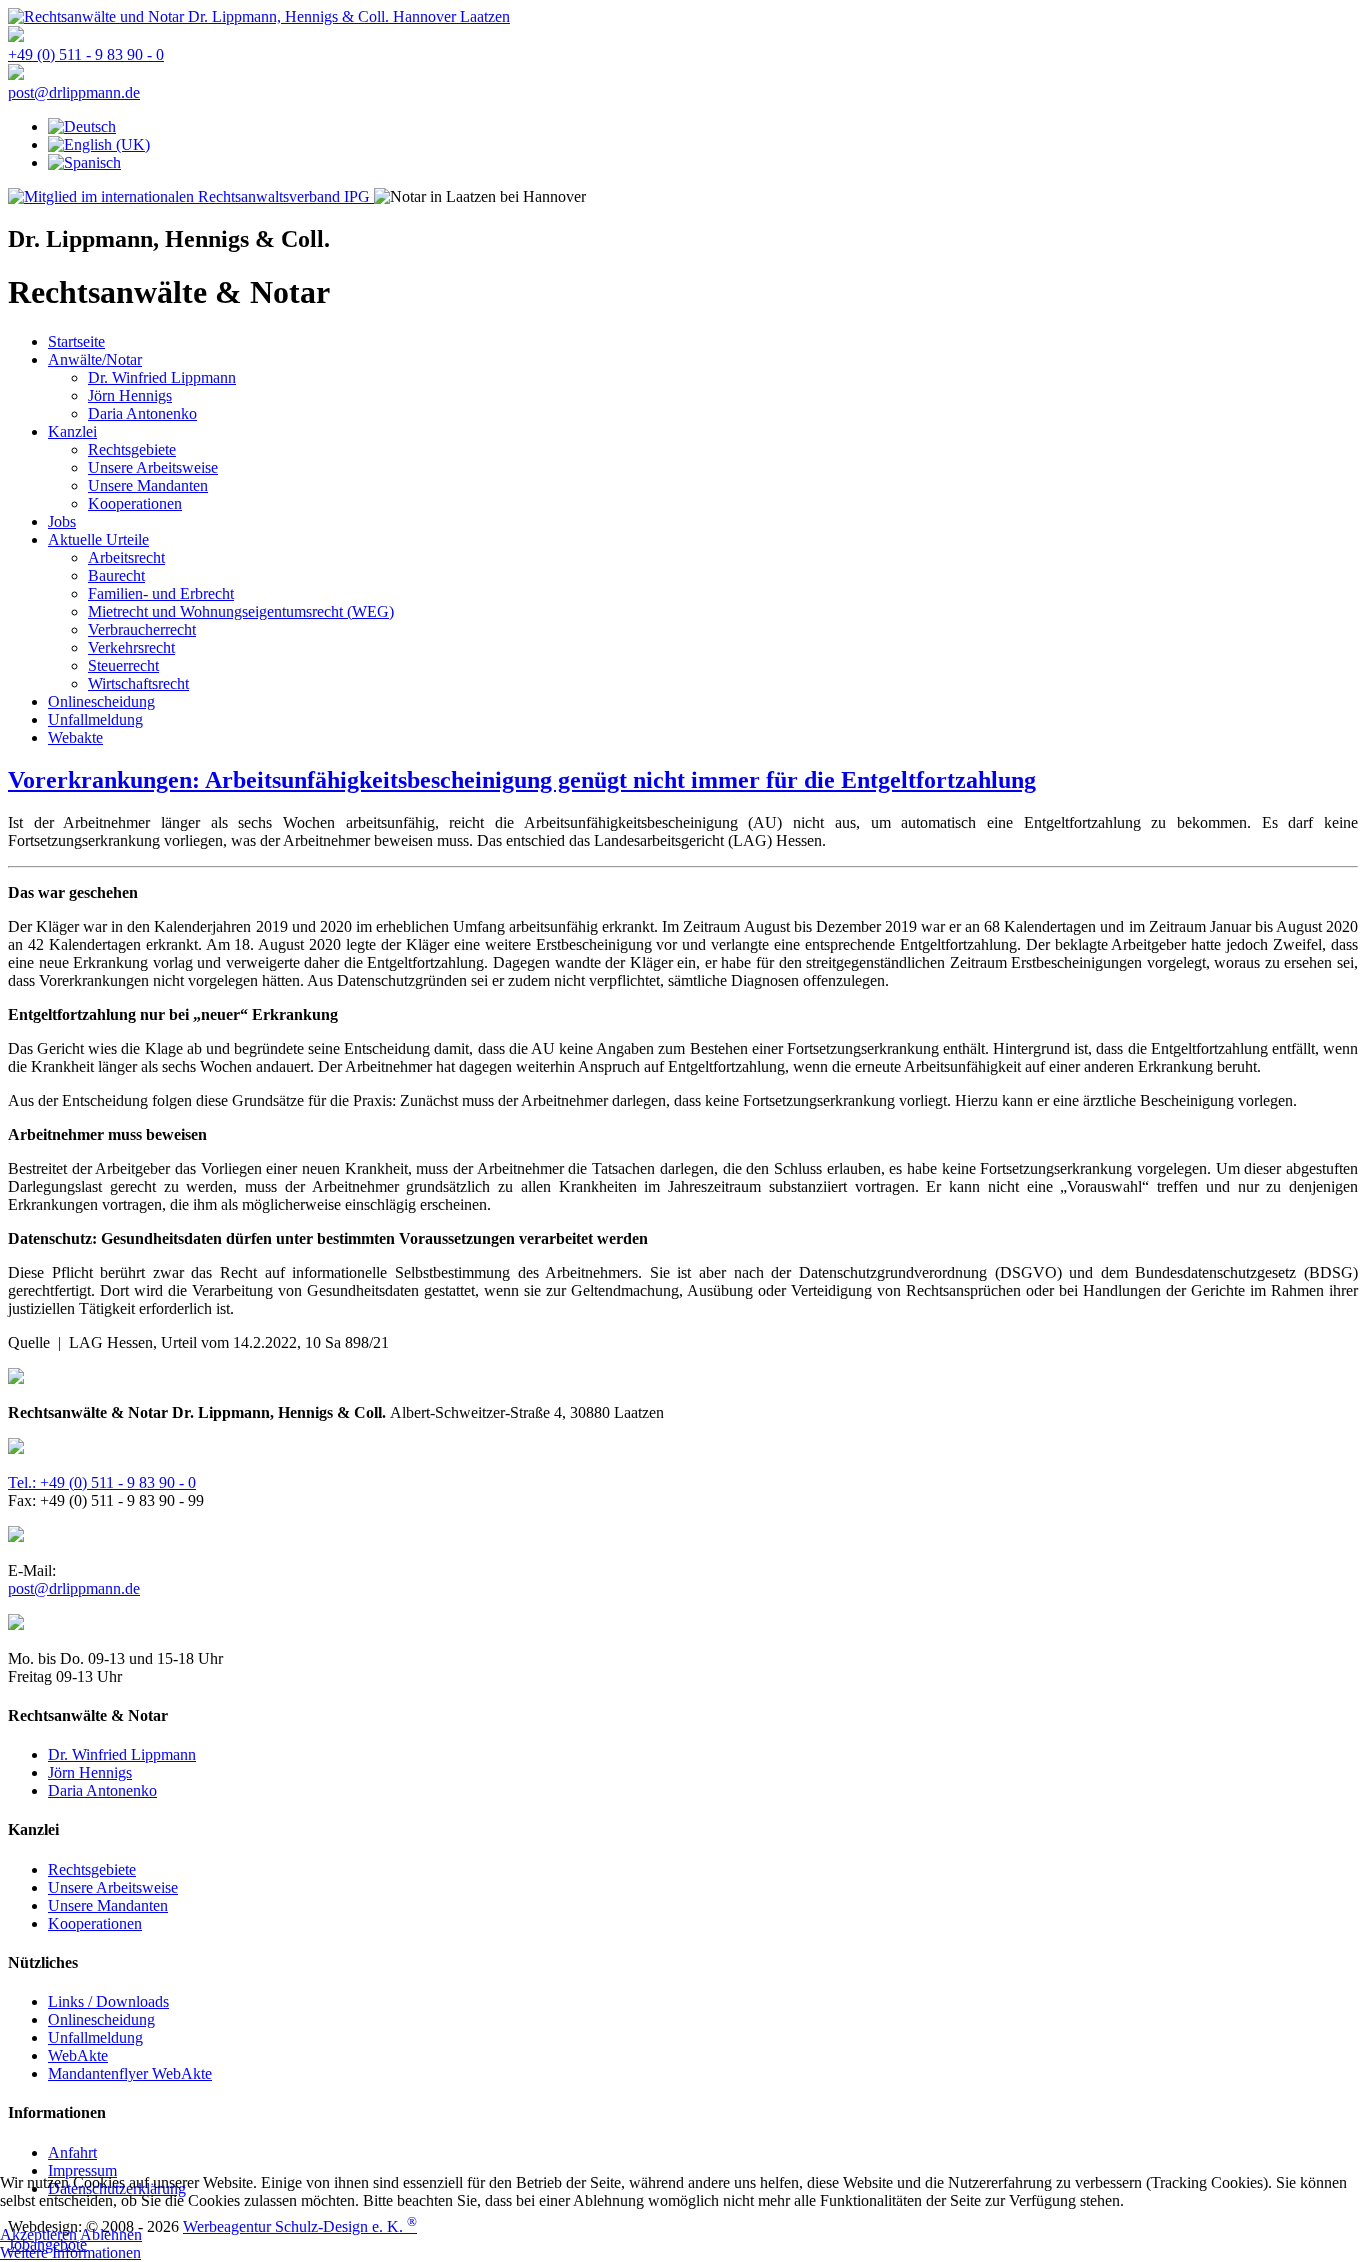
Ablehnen (111, 2234)
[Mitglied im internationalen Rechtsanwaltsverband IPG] (191, 196)
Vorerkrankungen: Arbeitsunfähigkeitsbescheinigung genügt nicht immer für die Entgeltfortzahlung (522, 780)
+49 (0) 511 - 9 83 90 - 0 (86, 54)
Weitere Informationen (70, 2252)
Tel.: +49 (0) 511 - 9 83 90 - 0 (102, 1482)
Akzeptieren (38, 2234)
